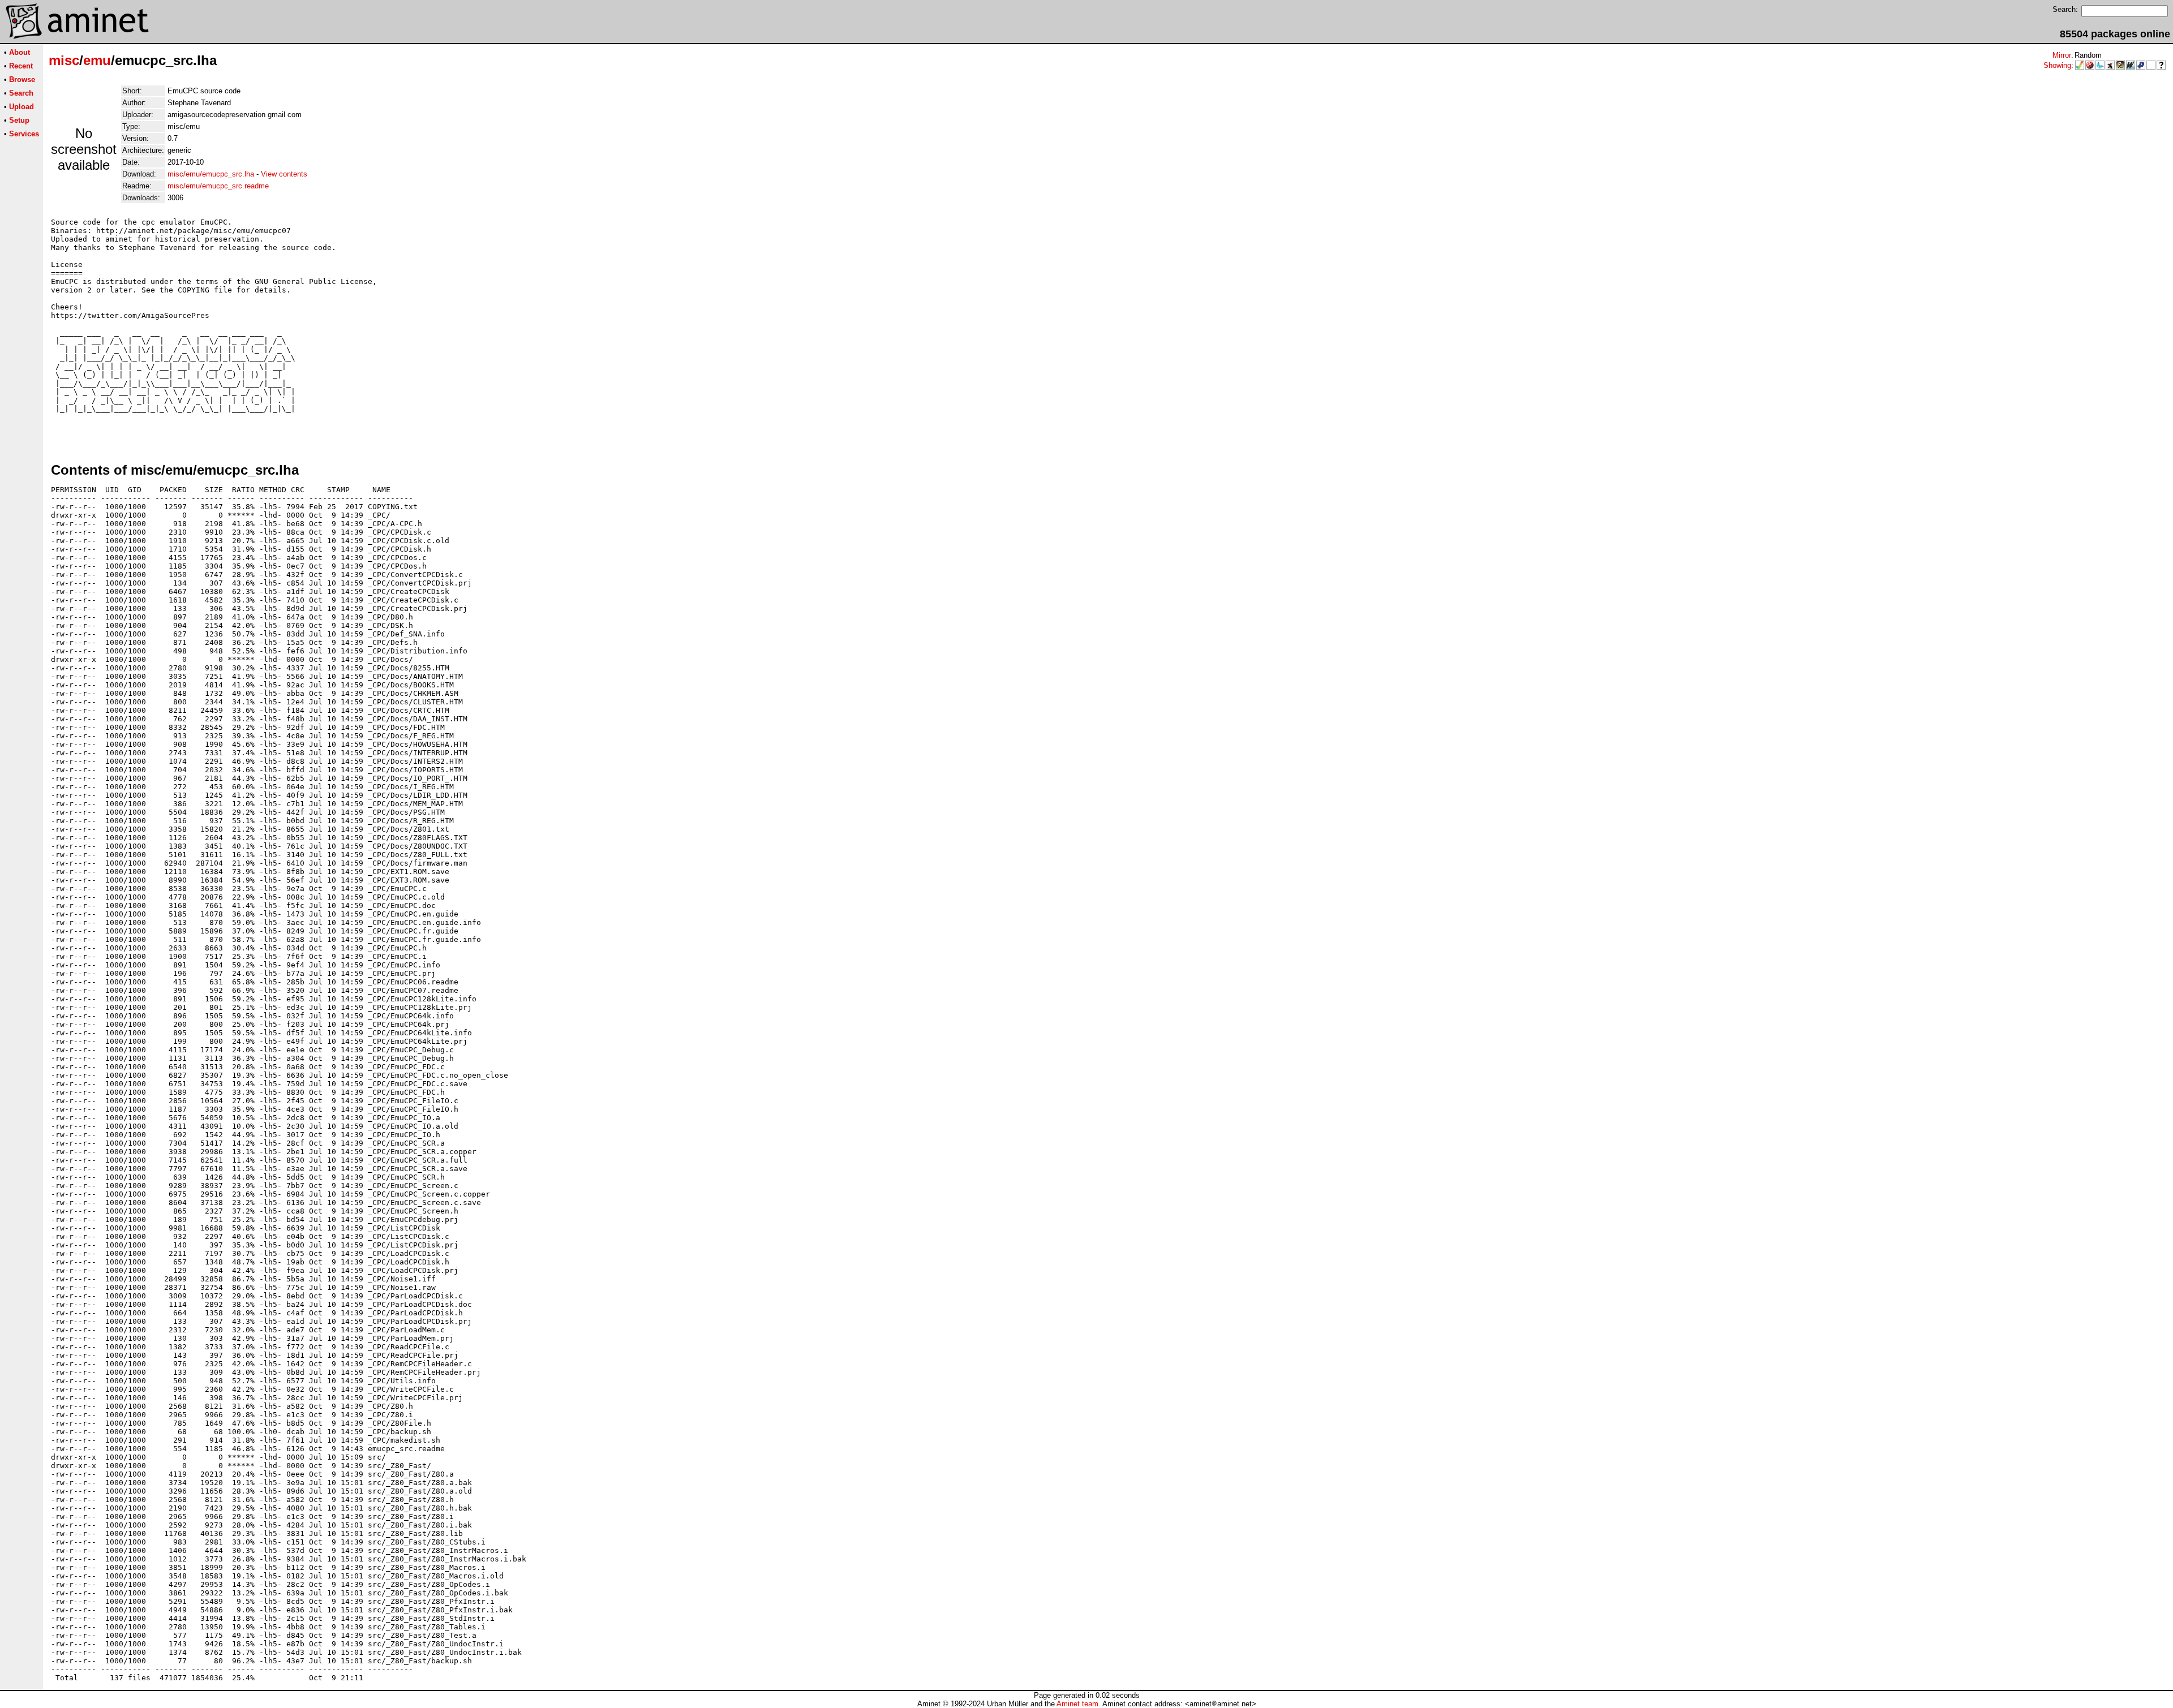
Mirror (2062, 55)
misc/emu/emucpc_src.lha (211, 174)
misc (64, 60)
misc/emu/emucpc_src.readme (218, 186)
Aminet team (1077, 1704)
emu (97, 60)
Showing (2057, 65)
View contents (284, 174)
